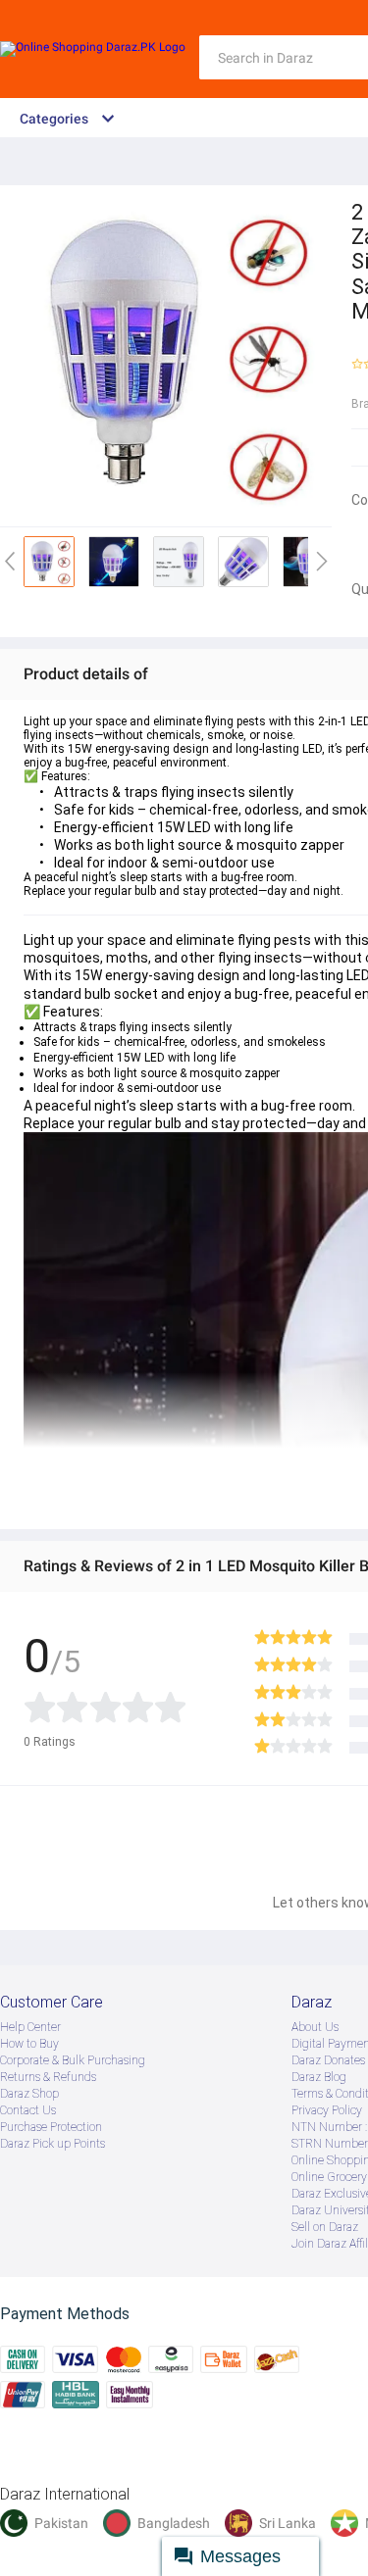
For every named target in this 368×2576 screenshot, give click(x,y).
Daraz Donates (328, 2060)
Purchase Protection (51, 2127)
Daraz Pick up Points (53, 2144)
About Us (315, 2027)
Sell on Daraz (325, 2227)
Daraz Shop (29, 2094)
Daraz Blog (319, 2077)
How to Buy (29, 2044)
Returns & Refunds (48, 2077)
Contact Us (28, 2110)
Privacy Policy (327, 2110)
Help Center (30, 2027)
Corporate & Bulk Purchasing (73, 2060)
